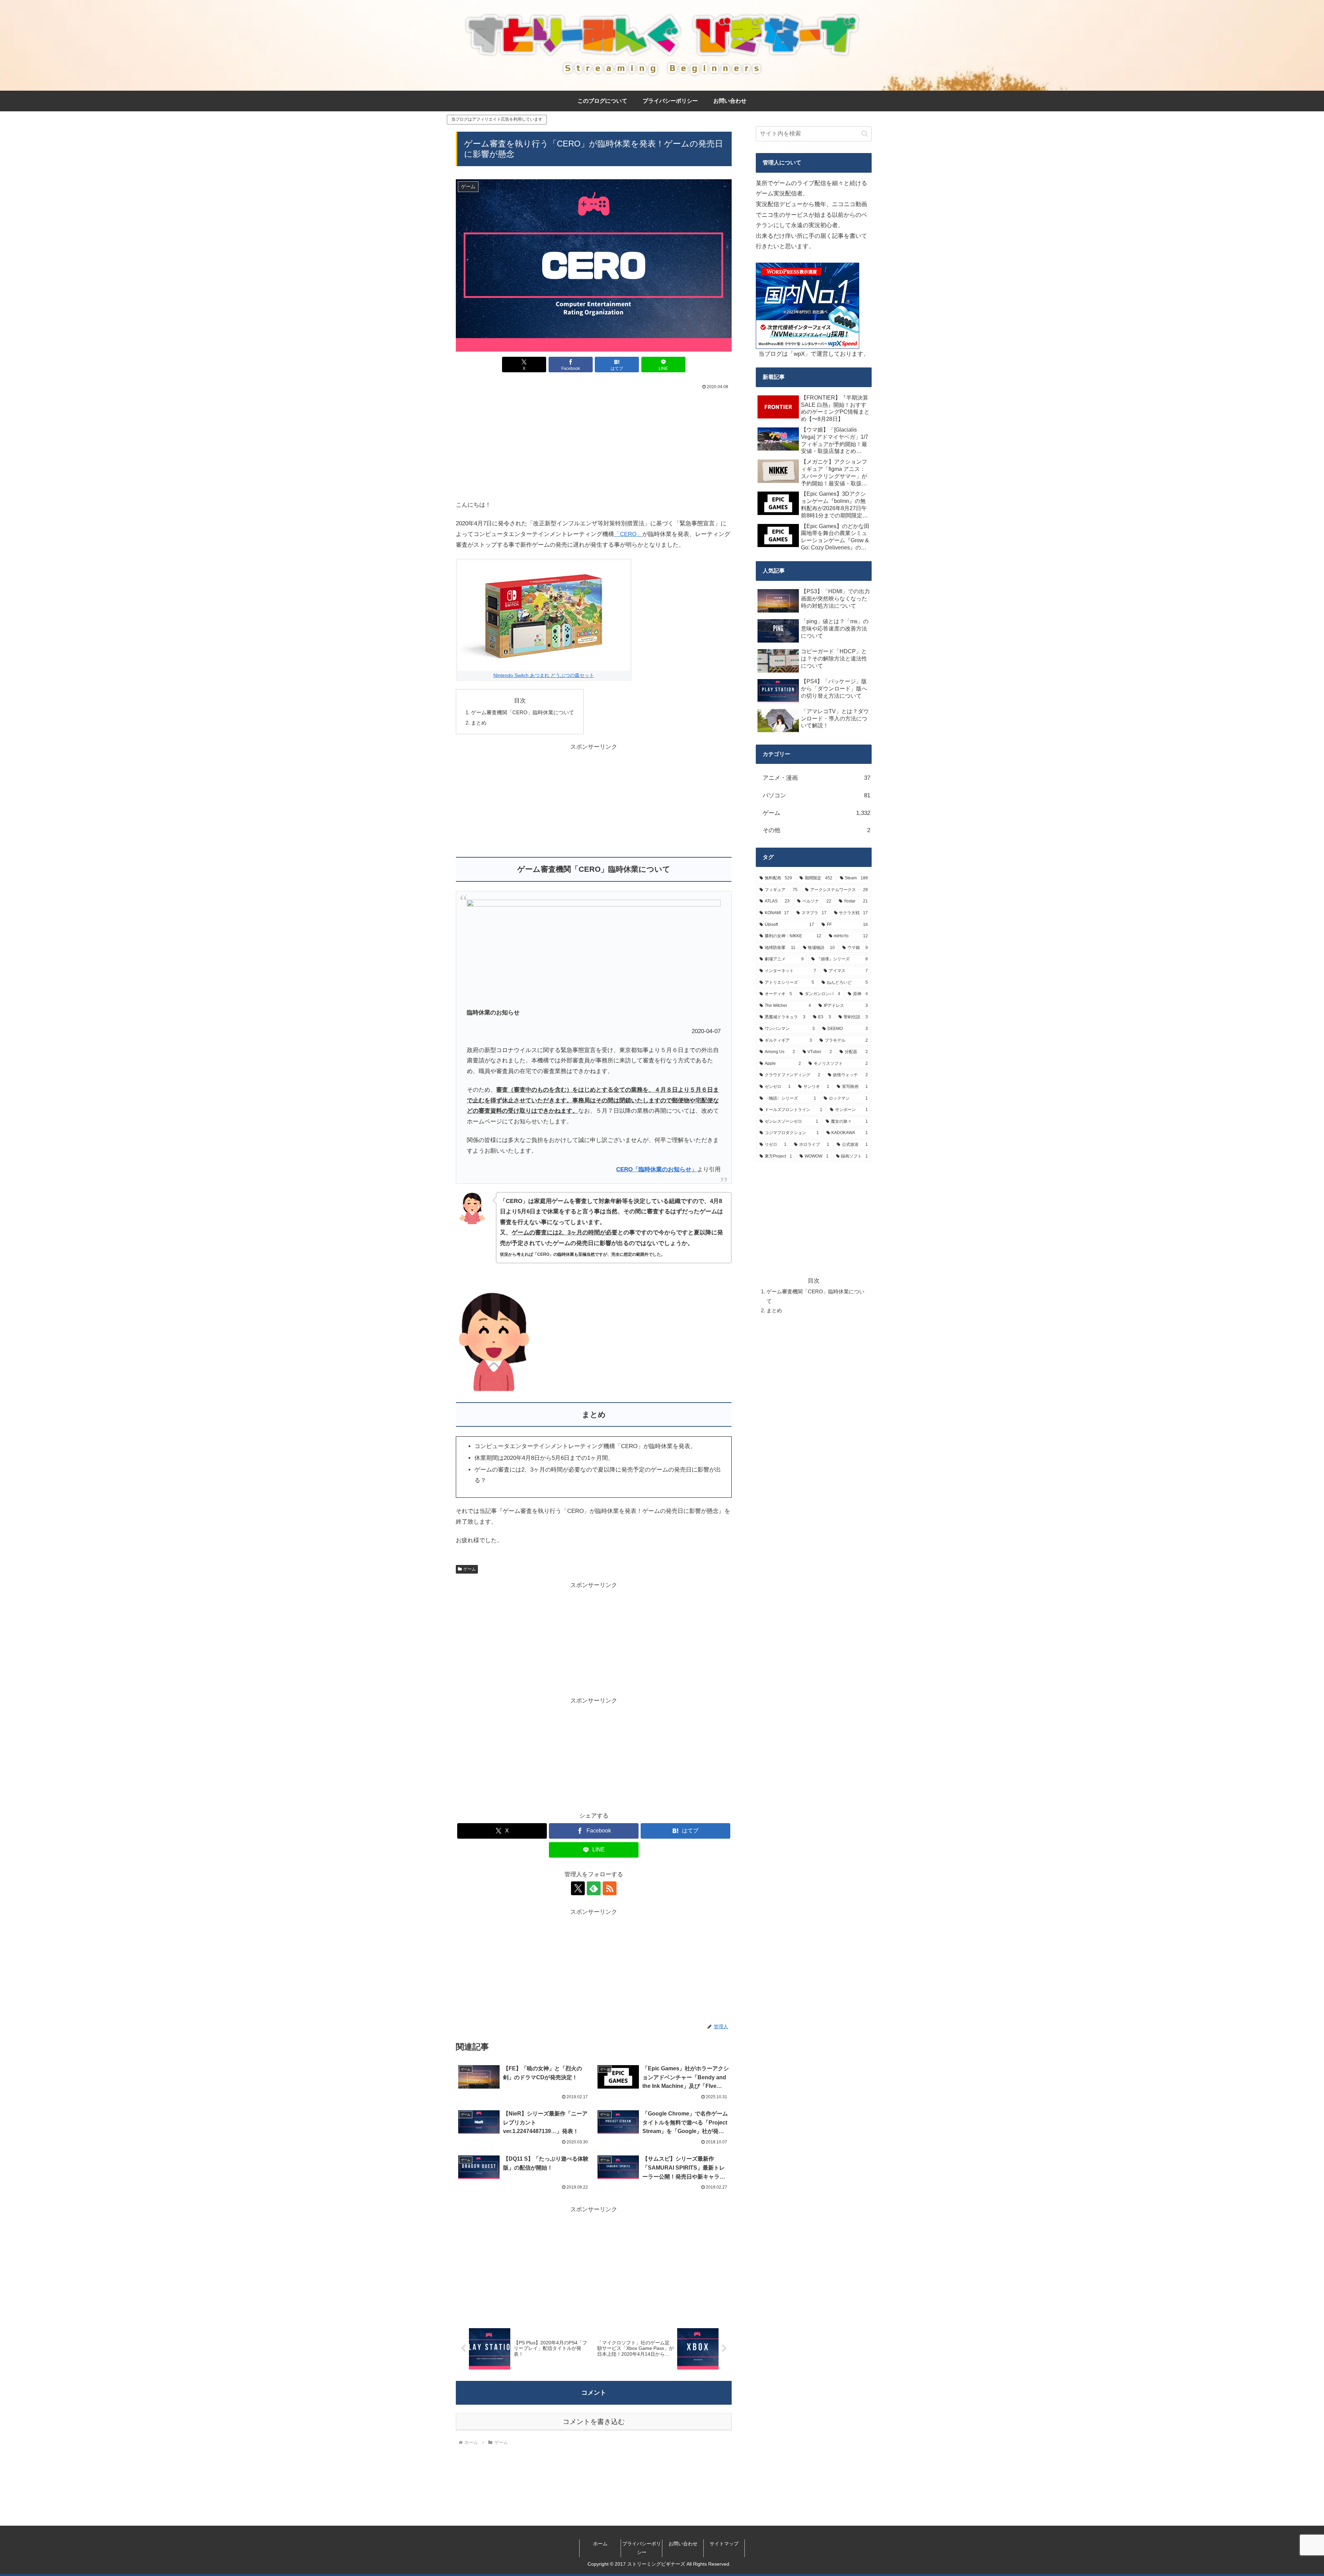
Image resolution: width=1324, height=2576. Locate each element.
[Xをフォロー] (578, 1888)
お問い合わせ (683, 2544)
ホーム (600, 2544)
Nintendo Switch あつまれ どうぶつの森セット (544, 675)
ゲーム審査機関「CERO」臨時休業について (523, 712)
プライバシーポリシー (642, 2548)
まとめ (479, 723)
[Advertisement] (594, 443)
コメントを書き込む (594, 2422)
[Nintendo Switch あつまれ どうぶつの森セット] (544, 615)
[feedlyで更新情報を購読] (594, 1888)
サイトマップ (724, 2544)
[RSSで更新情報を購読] (610, 1888)
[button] (865, 134)
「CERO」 (628, 534)
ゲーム (470, 1569)
